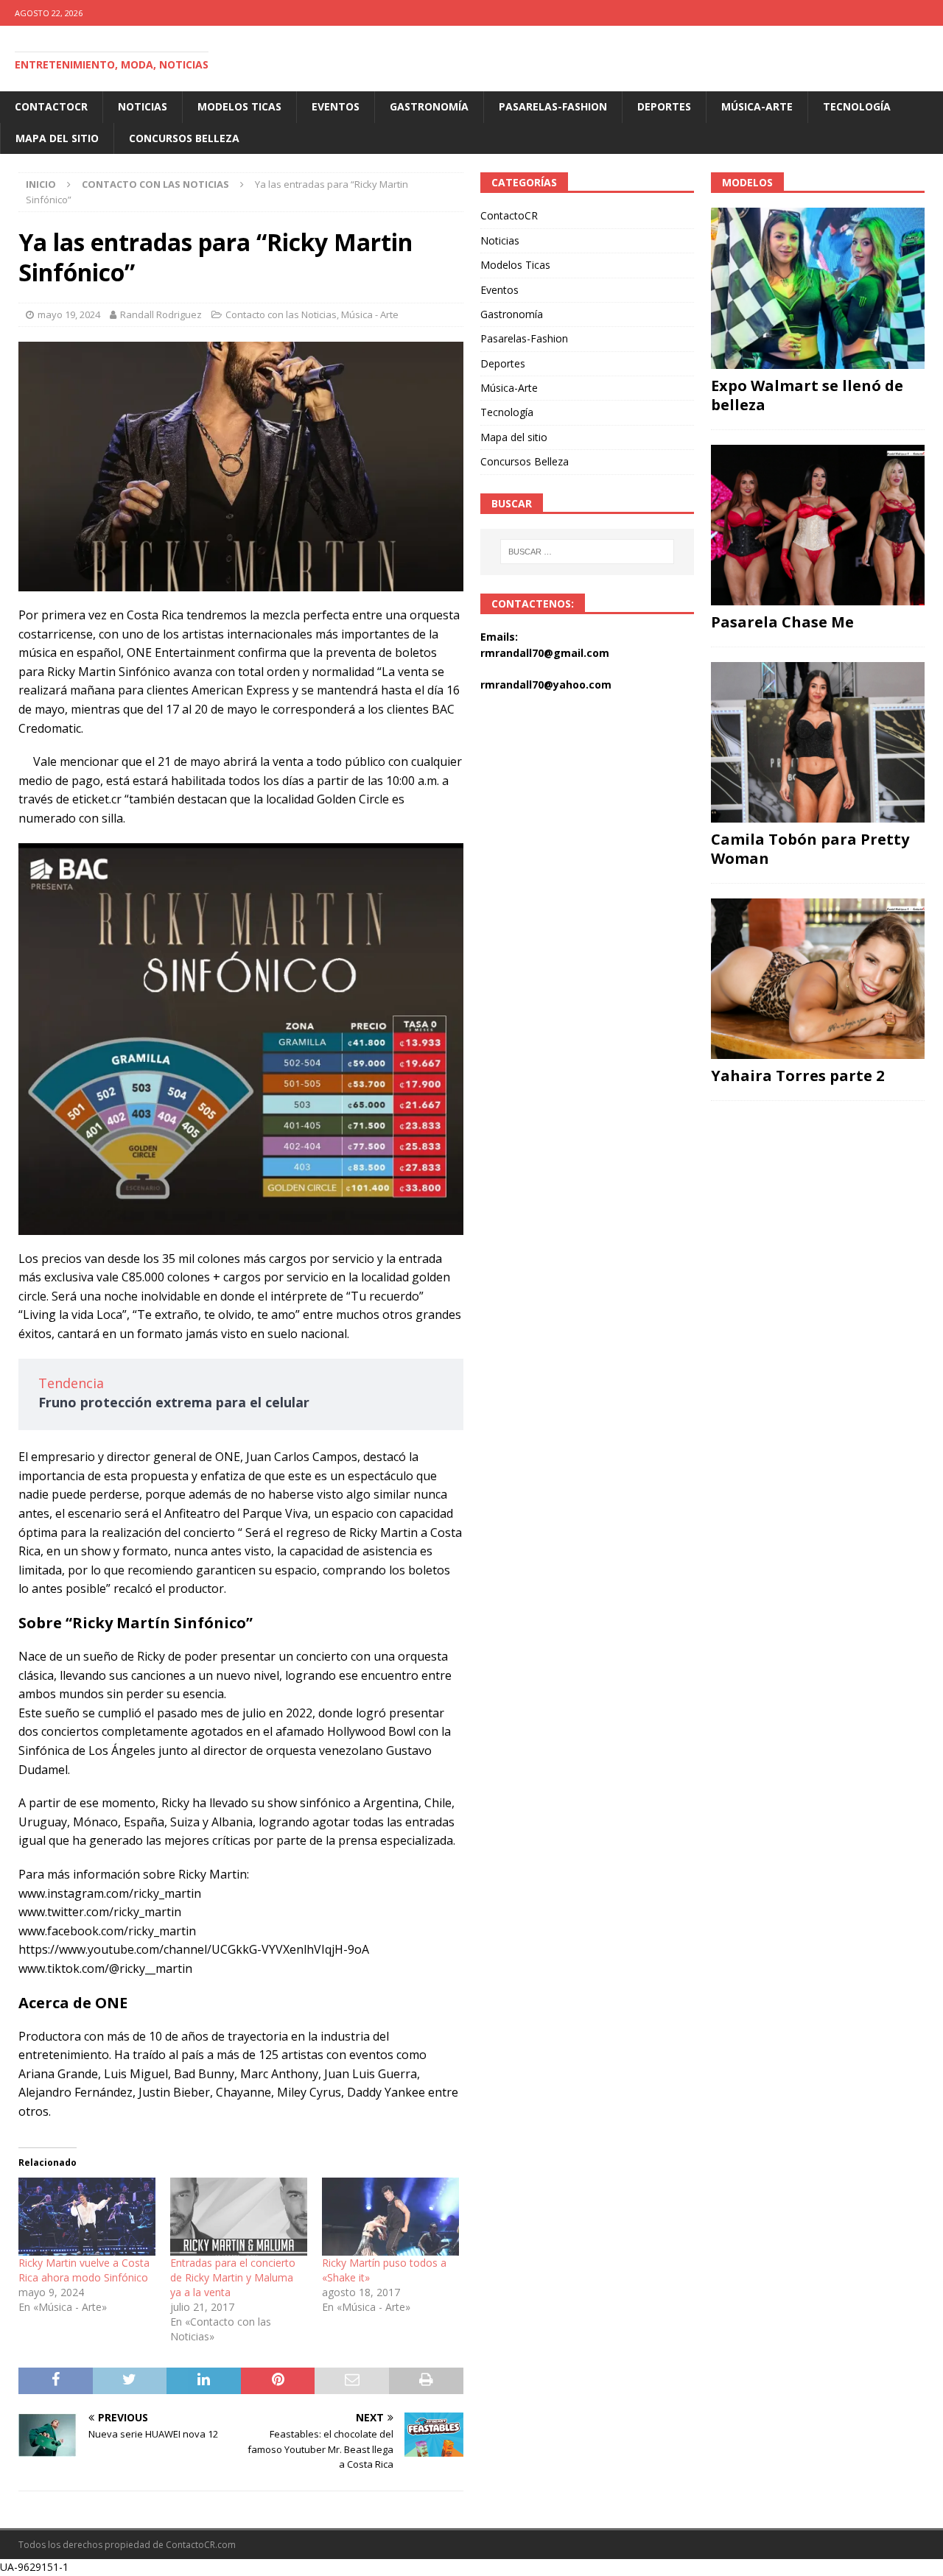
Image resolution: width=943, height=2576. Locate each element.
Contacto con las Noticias (281, 314)
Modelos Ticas (239, 106)
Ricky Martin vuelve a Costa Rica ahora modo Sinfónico (84, 2270)
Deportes (664, 106)
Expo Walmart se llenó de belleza (807, 395)
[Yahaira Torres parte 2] (818, 979)
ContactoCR (51, 106)
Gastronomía (429, 106)
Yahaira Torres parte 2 (797, 1076)
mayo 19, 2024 (69, 314)
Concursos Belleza (184, 138)
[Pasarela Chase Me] (818, 525)
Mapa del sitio (57, 138)
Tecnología (857, 106)
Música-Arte (757, 106)
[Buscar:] (587, 552)
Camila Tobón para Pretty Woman (810, 849)
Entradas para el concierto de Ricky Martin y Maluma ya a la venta (233, 2277)
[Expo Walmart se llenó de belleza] (818, 288)
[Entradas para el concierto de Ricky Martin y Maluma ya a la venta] (239, 2217)
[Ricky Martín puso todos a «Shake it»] (390, 2217)
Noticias (143, 106)
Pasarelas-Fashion (553, 106)
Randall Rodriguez (161, 314)
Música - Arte (370, 314)
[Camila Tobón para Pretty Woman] (818, 742)
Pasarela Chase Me (782, 622)
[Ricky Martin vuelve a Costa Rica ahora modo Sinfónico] (87, 2217)
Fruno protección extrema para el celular (174, 1402)
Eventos (336, 106)
